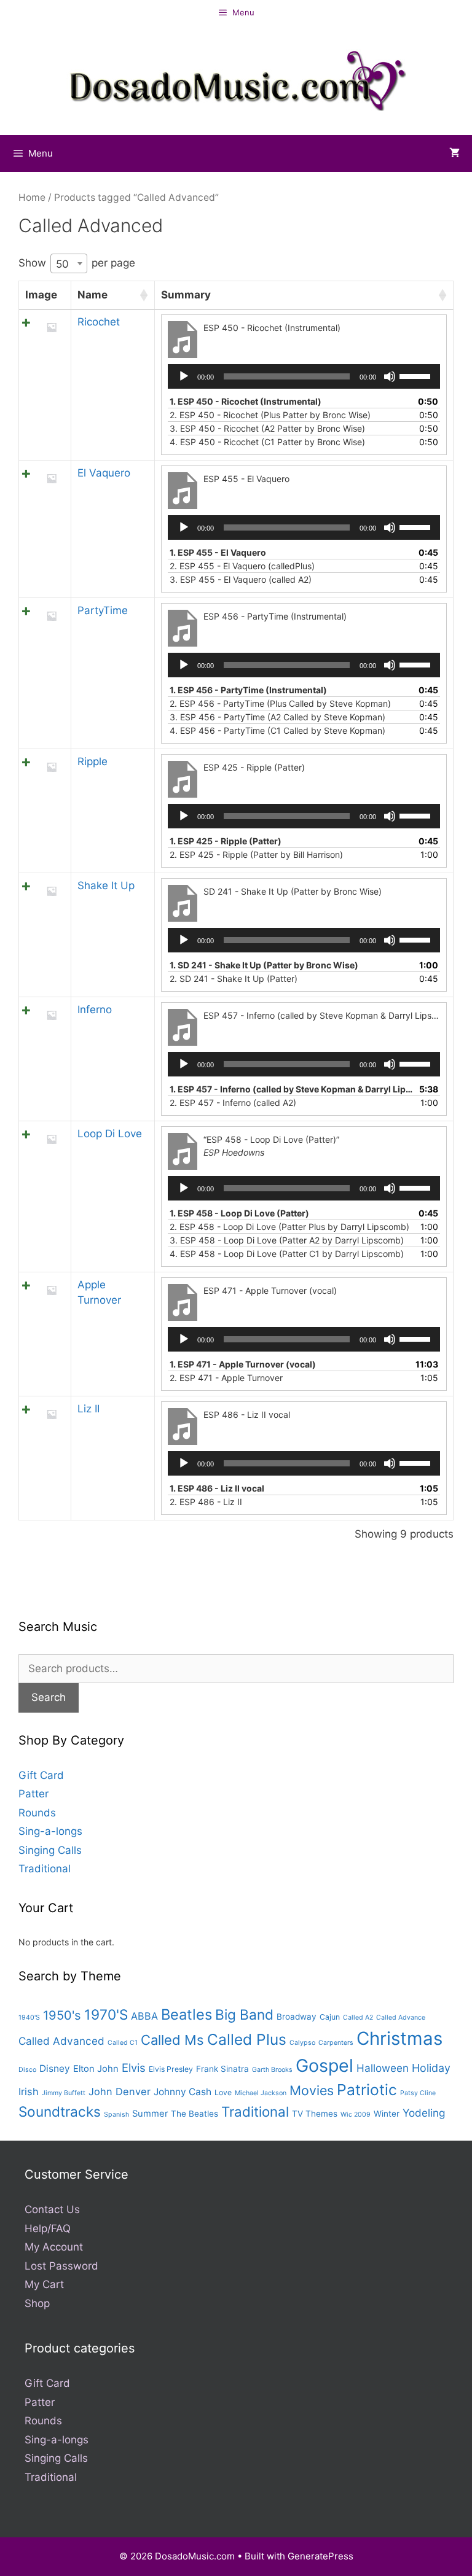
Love (223, 2092)
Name (92, 295)
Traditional (45, 1869)
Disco (27, 2070)
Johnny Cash (183, 2092)
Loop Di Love (110, 1134)
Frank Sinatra (222, 2069)
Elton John (96, 2069)
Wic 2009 (356, 2115)
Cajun (330, 2017)
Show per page (77, 263)
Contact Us (52, 2209)
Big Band (244, 2014)
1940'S (29, 2018)
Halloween (383, 2068)
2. (270, 415)
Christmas (399, 2038)
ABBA (144, 2016)
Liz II (88, 1409)
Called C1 (123, 2043)
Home (32, 197)
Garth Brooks (272, 2070)
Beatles (187, 2014)
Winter (387, 2114)
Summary (186, 295)
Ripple (92, 761)
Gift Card (41, 1775)
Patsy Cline (418, 2093)
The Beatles (195, 2114)
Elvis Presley (171, 2069)
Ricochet (99, 322)
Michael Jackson (261, 2093)
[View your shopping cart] (454, 154)
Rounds (37, 1813)
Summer (150, 2114)
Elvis (134, 2068)
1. (246, 401)
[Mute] (390, 376)
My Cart (44, 2284)
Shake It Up (106, 885)
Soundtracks (60, 2111)
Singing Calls (50, 1850)
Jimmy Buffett (64, 2093)
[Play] (184, 376)
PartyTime (103, 610)
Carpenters (336, 2043)
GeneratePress (321, 2556)
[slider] (417, 375)
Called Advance (401, 2018)
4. (267, 442)
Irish (29, 2092)
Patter (33, 1794)
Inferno (95, 1010)
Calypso (302, 2043)
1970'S (106, 2014)
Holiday (431, 2068)
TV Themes (315, 2114)
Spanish (116, 2115)
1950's (62, 2015)
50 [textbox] (62, 263)
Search (49, 1697)
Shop (37, 2303)
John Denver (120, 2092)
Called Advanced (61, 2041)
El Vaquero (104, 473)
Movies (312, 2090)
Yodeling (424, 2113)
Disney (55, 2068)
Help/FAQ (48, 2228)
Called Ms (172, 2040)
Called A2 (358, 2018)
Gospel (324, 2065)
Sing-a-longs (50, 1831)
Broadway (297, 2017)
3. (267, 428)
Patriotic (367, 2090)
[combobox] (69, 263)
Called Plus (247, 2039)
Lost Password (61, 2266)
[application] (304, 376)
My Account (54, 2247)
